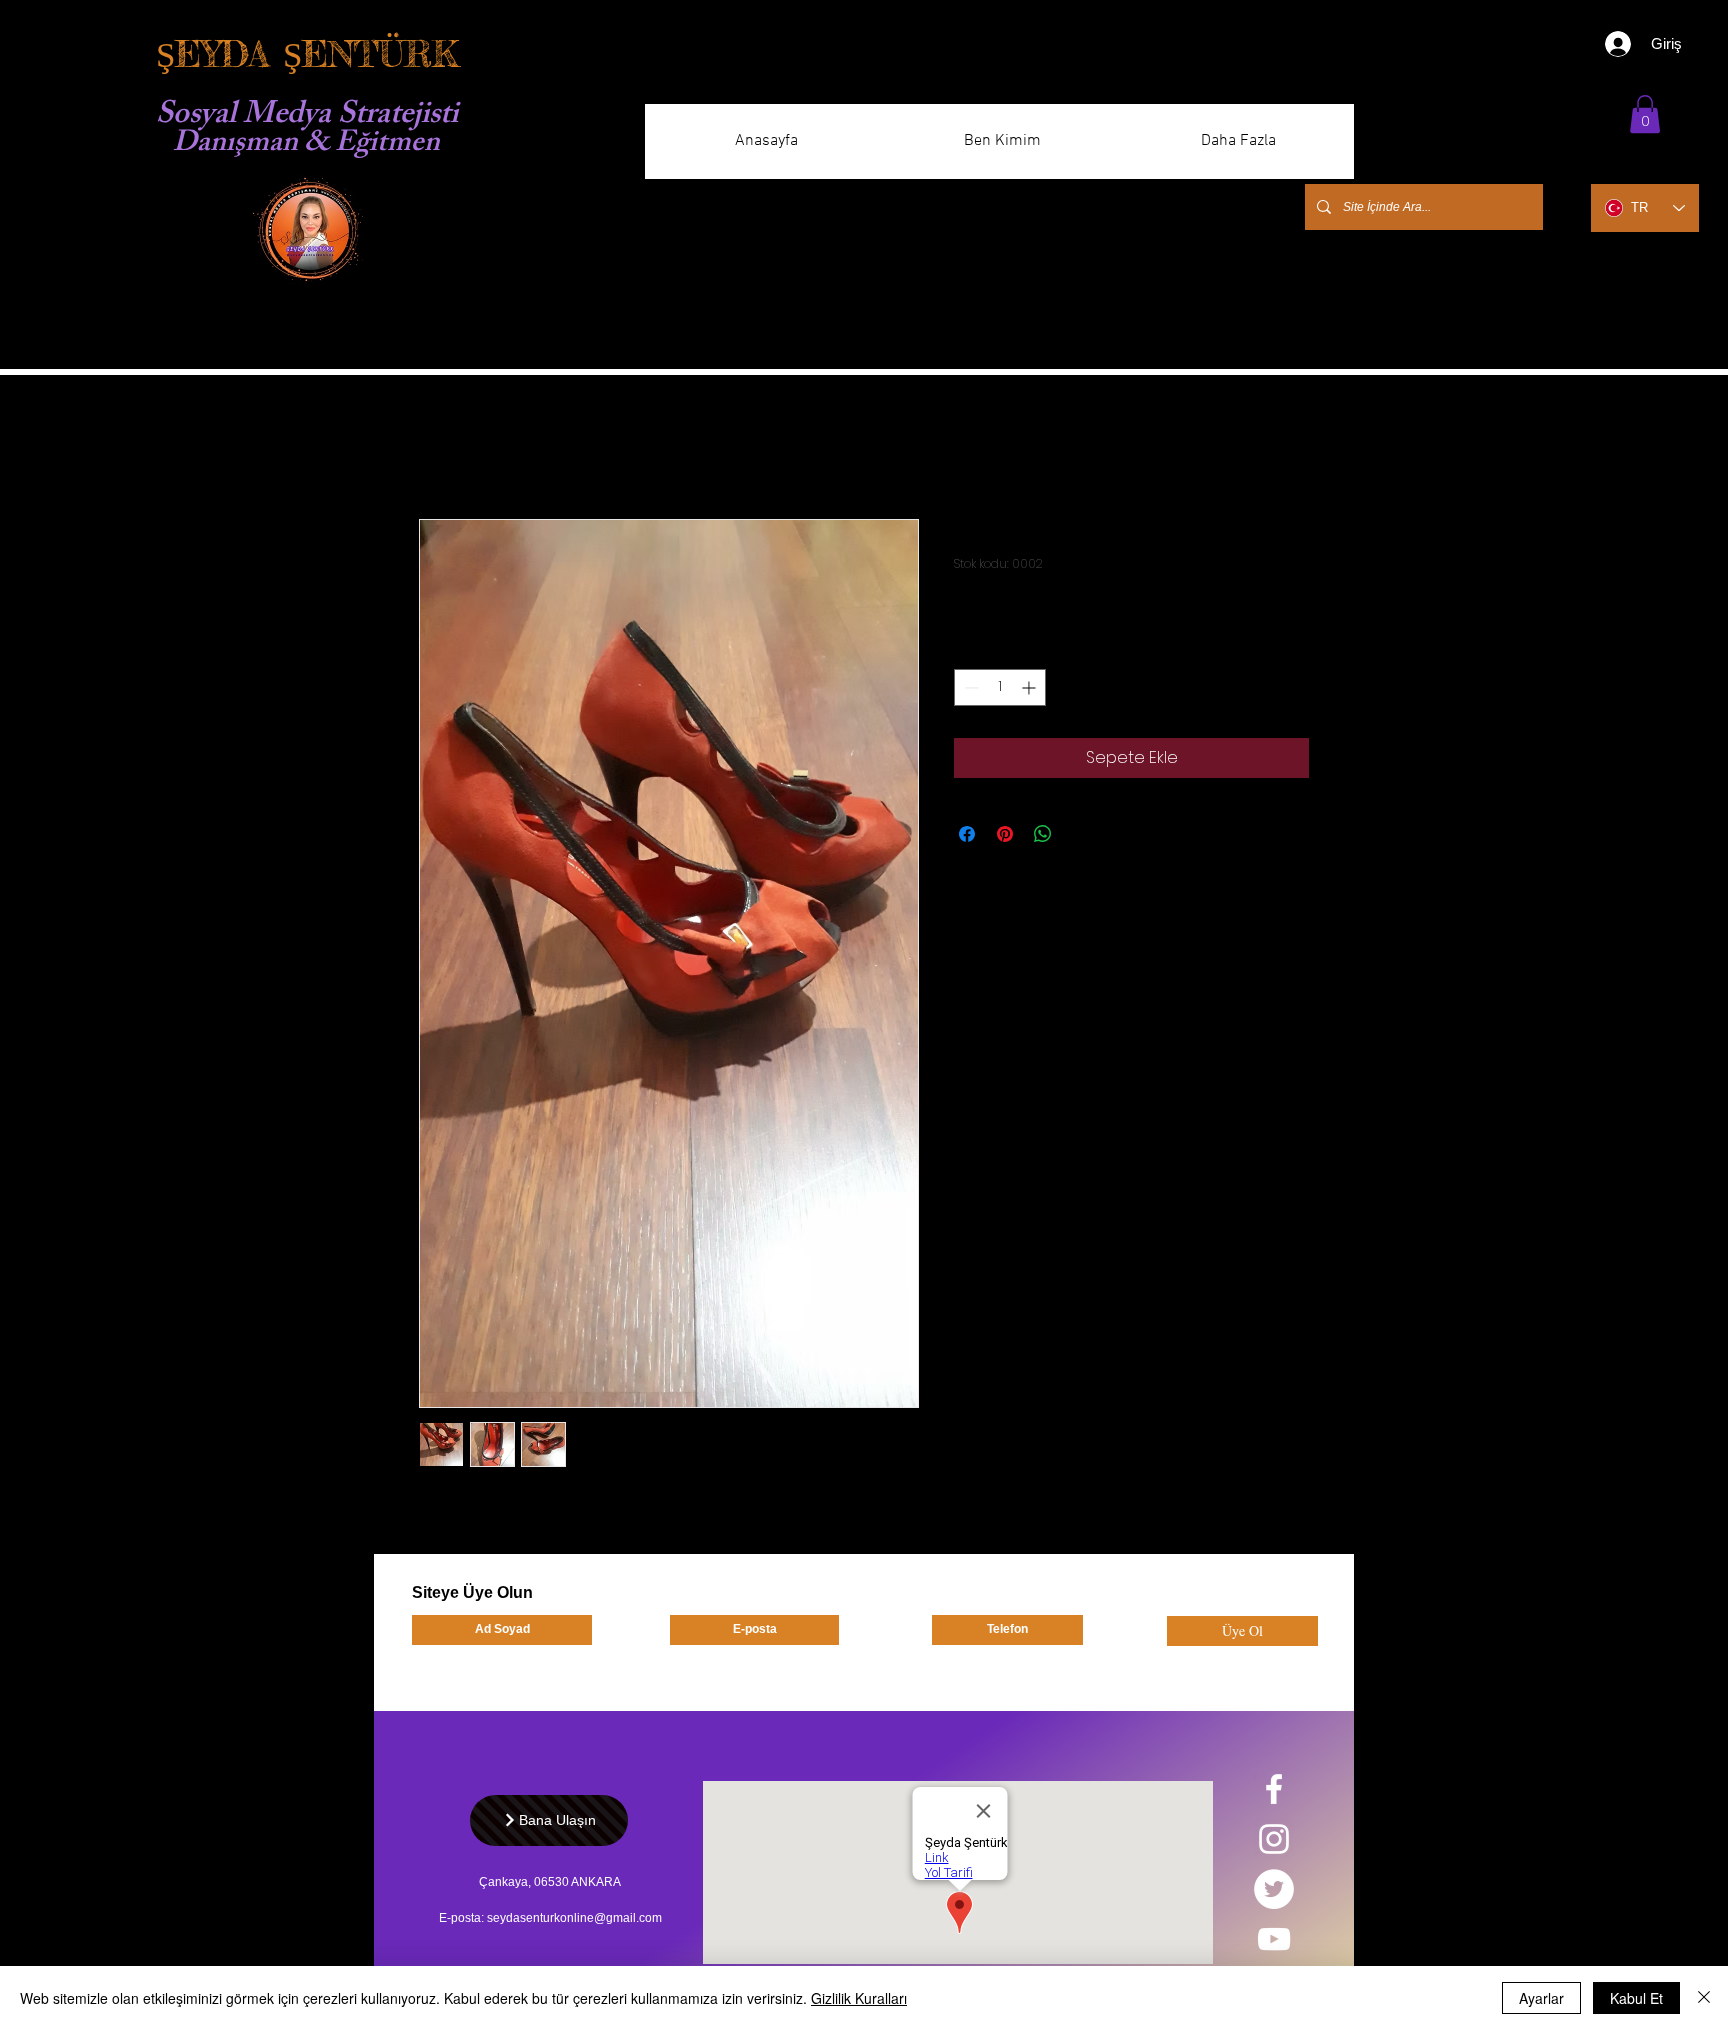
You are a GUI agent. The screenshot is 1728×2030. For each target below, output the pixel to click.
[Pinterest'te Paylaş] (1005, 834)
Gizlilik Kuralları (859, 1998)
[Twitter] (1274, 1889)
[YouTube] (1274, 1939)
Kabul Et (1636, 1998)
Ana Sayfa (459, 446)
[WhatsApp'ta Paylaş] (1043, 834)
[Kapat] (1704, 1998)
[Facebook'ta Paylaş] (967, 834)
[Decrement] (969, 687)
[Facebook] (1274, 1789)
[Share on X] (1081, 834)
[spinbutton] (1000, 687)
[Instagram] (1274, 1839)
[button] (1645, 114)
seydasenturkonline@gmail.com (574, 1918)
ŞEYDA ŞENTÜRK (307, 54)
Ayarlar (1541, 1998)
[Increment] (1030, 687)
